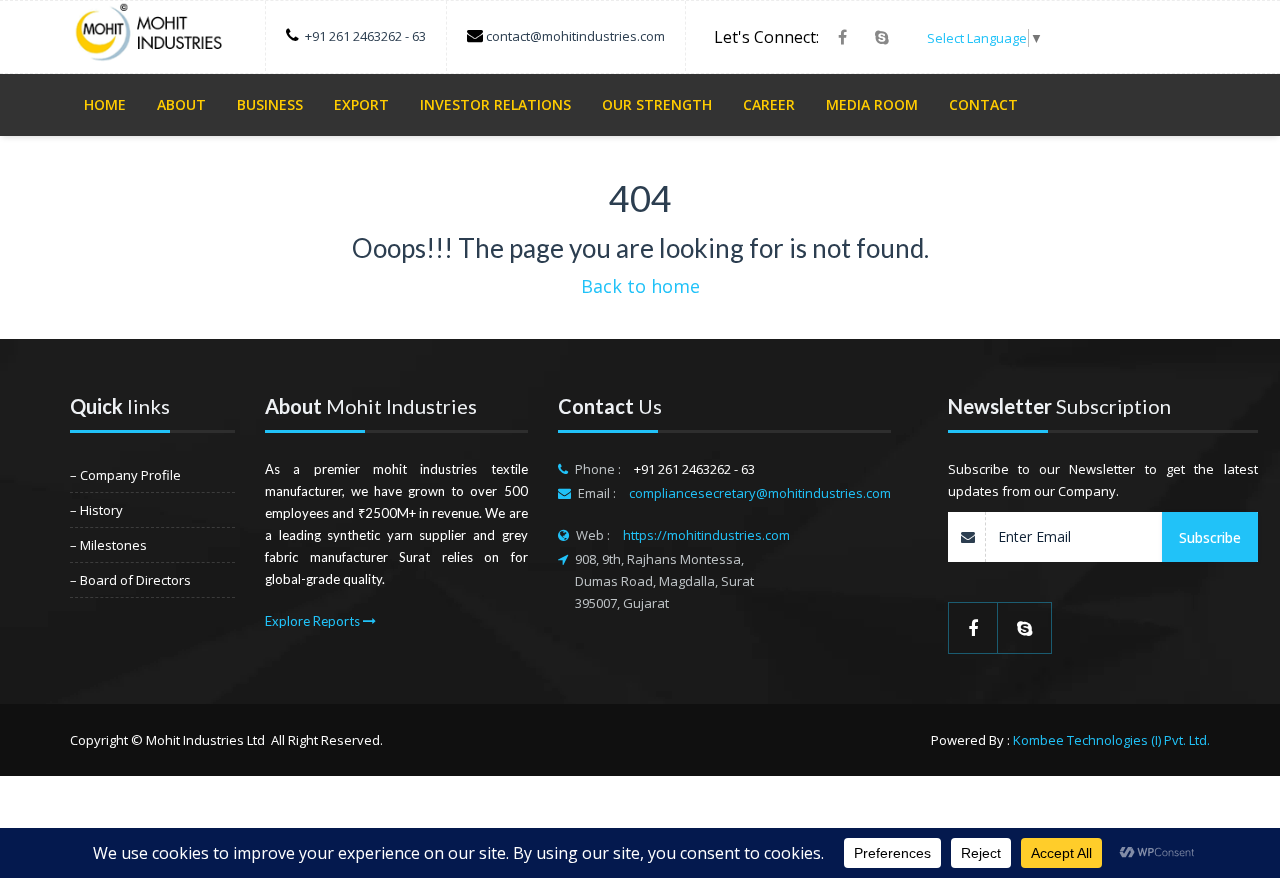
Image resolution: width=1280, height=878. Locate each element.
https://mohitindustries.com (706, 535)
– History (96, 510)
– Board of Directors (130, 580)
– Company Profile (125, 475)
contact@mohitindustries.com (575, 36)
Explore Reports (314, 621)
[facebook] (842, 37)
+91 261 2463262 (355, 36)
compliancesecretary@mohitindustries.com (760, 493)
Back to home (640, 286)
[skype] (882, 37)
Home (105, 104)
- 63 (415, 36)
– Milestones (108, 545)
